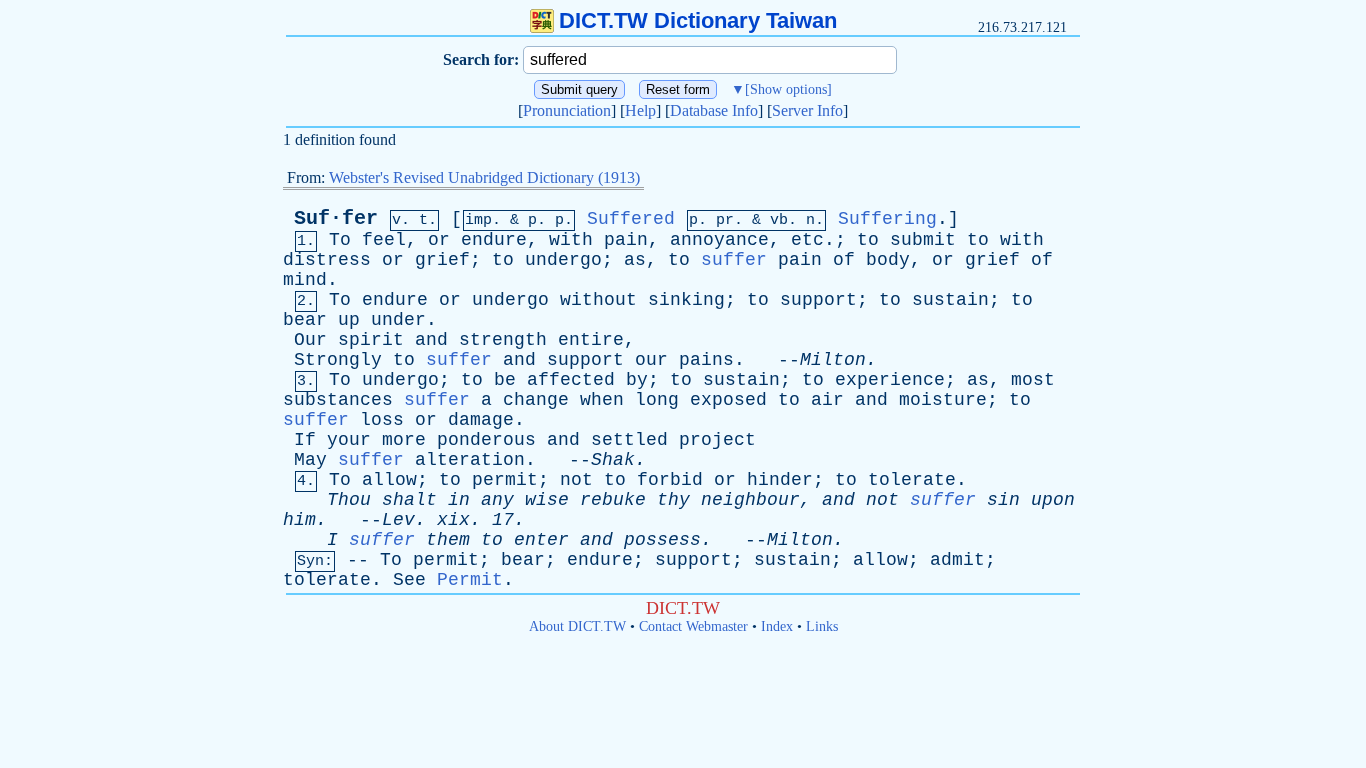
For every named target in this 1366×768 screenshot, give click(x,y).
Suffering (887, 219)
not (576, 480)
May (310, 460)
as (635, 260)
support (818, 300)
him (299, 520)
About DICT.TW (577, 626)
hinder (780, 480)
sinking (686, 300)
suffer (734, 260)
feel (384, 240)
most (1033, 380)
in (459, 500)
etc (807, 240)
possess (662, 540)
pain (626, 240)
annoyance (719, 240)
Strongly (338, 360)
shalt (409, 500)
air (827, 400)
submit (923, 240)
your (349, 440)
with (571, 240)
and (431, 340)
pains (706, 360)
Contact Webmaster (693, 626)
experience (890, 380)
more (404, 440)
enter (541, 540)
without (598, 300)
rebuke (613, 500)
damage (481, 420)
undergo (563, 260)
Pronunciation (567, 110)
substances (338, 400)
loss (382, 420)
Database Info (714, 110)
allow (389, 480)
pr (725, 220)
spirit (371, 340)
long (657, 400)
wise (547, 500)
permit (505, 480)
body (888, 260)
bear (305, 320)
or (439, 240)
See (409, 580)
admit (957, 560)
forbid (670, 480)
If (305, 440)
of (844, 260)
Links (822, 626)
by (637, 380)
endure (494, 240)
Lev (398, 520)
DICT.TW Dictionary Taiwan (698, 20)
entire (591, 340)
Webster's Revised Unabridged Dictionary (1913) (484, 177)
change (536, 400)
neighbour (750, 500)
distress (327, 260)
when (602, 400)
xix (453, 520)
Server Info (807, 110)
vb (779, 220)
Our (310, 340)
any (497, 500)
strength (503, 340)
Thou (349, 500)
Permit (470, 580)
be (505, 380)
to (868, 240)
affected (571, 380)
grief (442, 260)
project (717, 440)
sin (1003, 500)
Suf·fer (336, 218)
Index (777, 626)
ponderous (486, 440)
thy (673, 500)
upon (1053, 500)
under (398, 320)
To (340, 240)
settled (629, 440)
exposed (728, 400)
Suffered (631, 219)
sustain (950, 300)
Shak (613, 460)
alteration (470, 460)
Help (640, 110)
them (448, 540)
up (349, 320)
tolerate (912, 480)
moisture (943, 400)
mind (305, 280)
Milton (833, 360)
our (651, 360)
